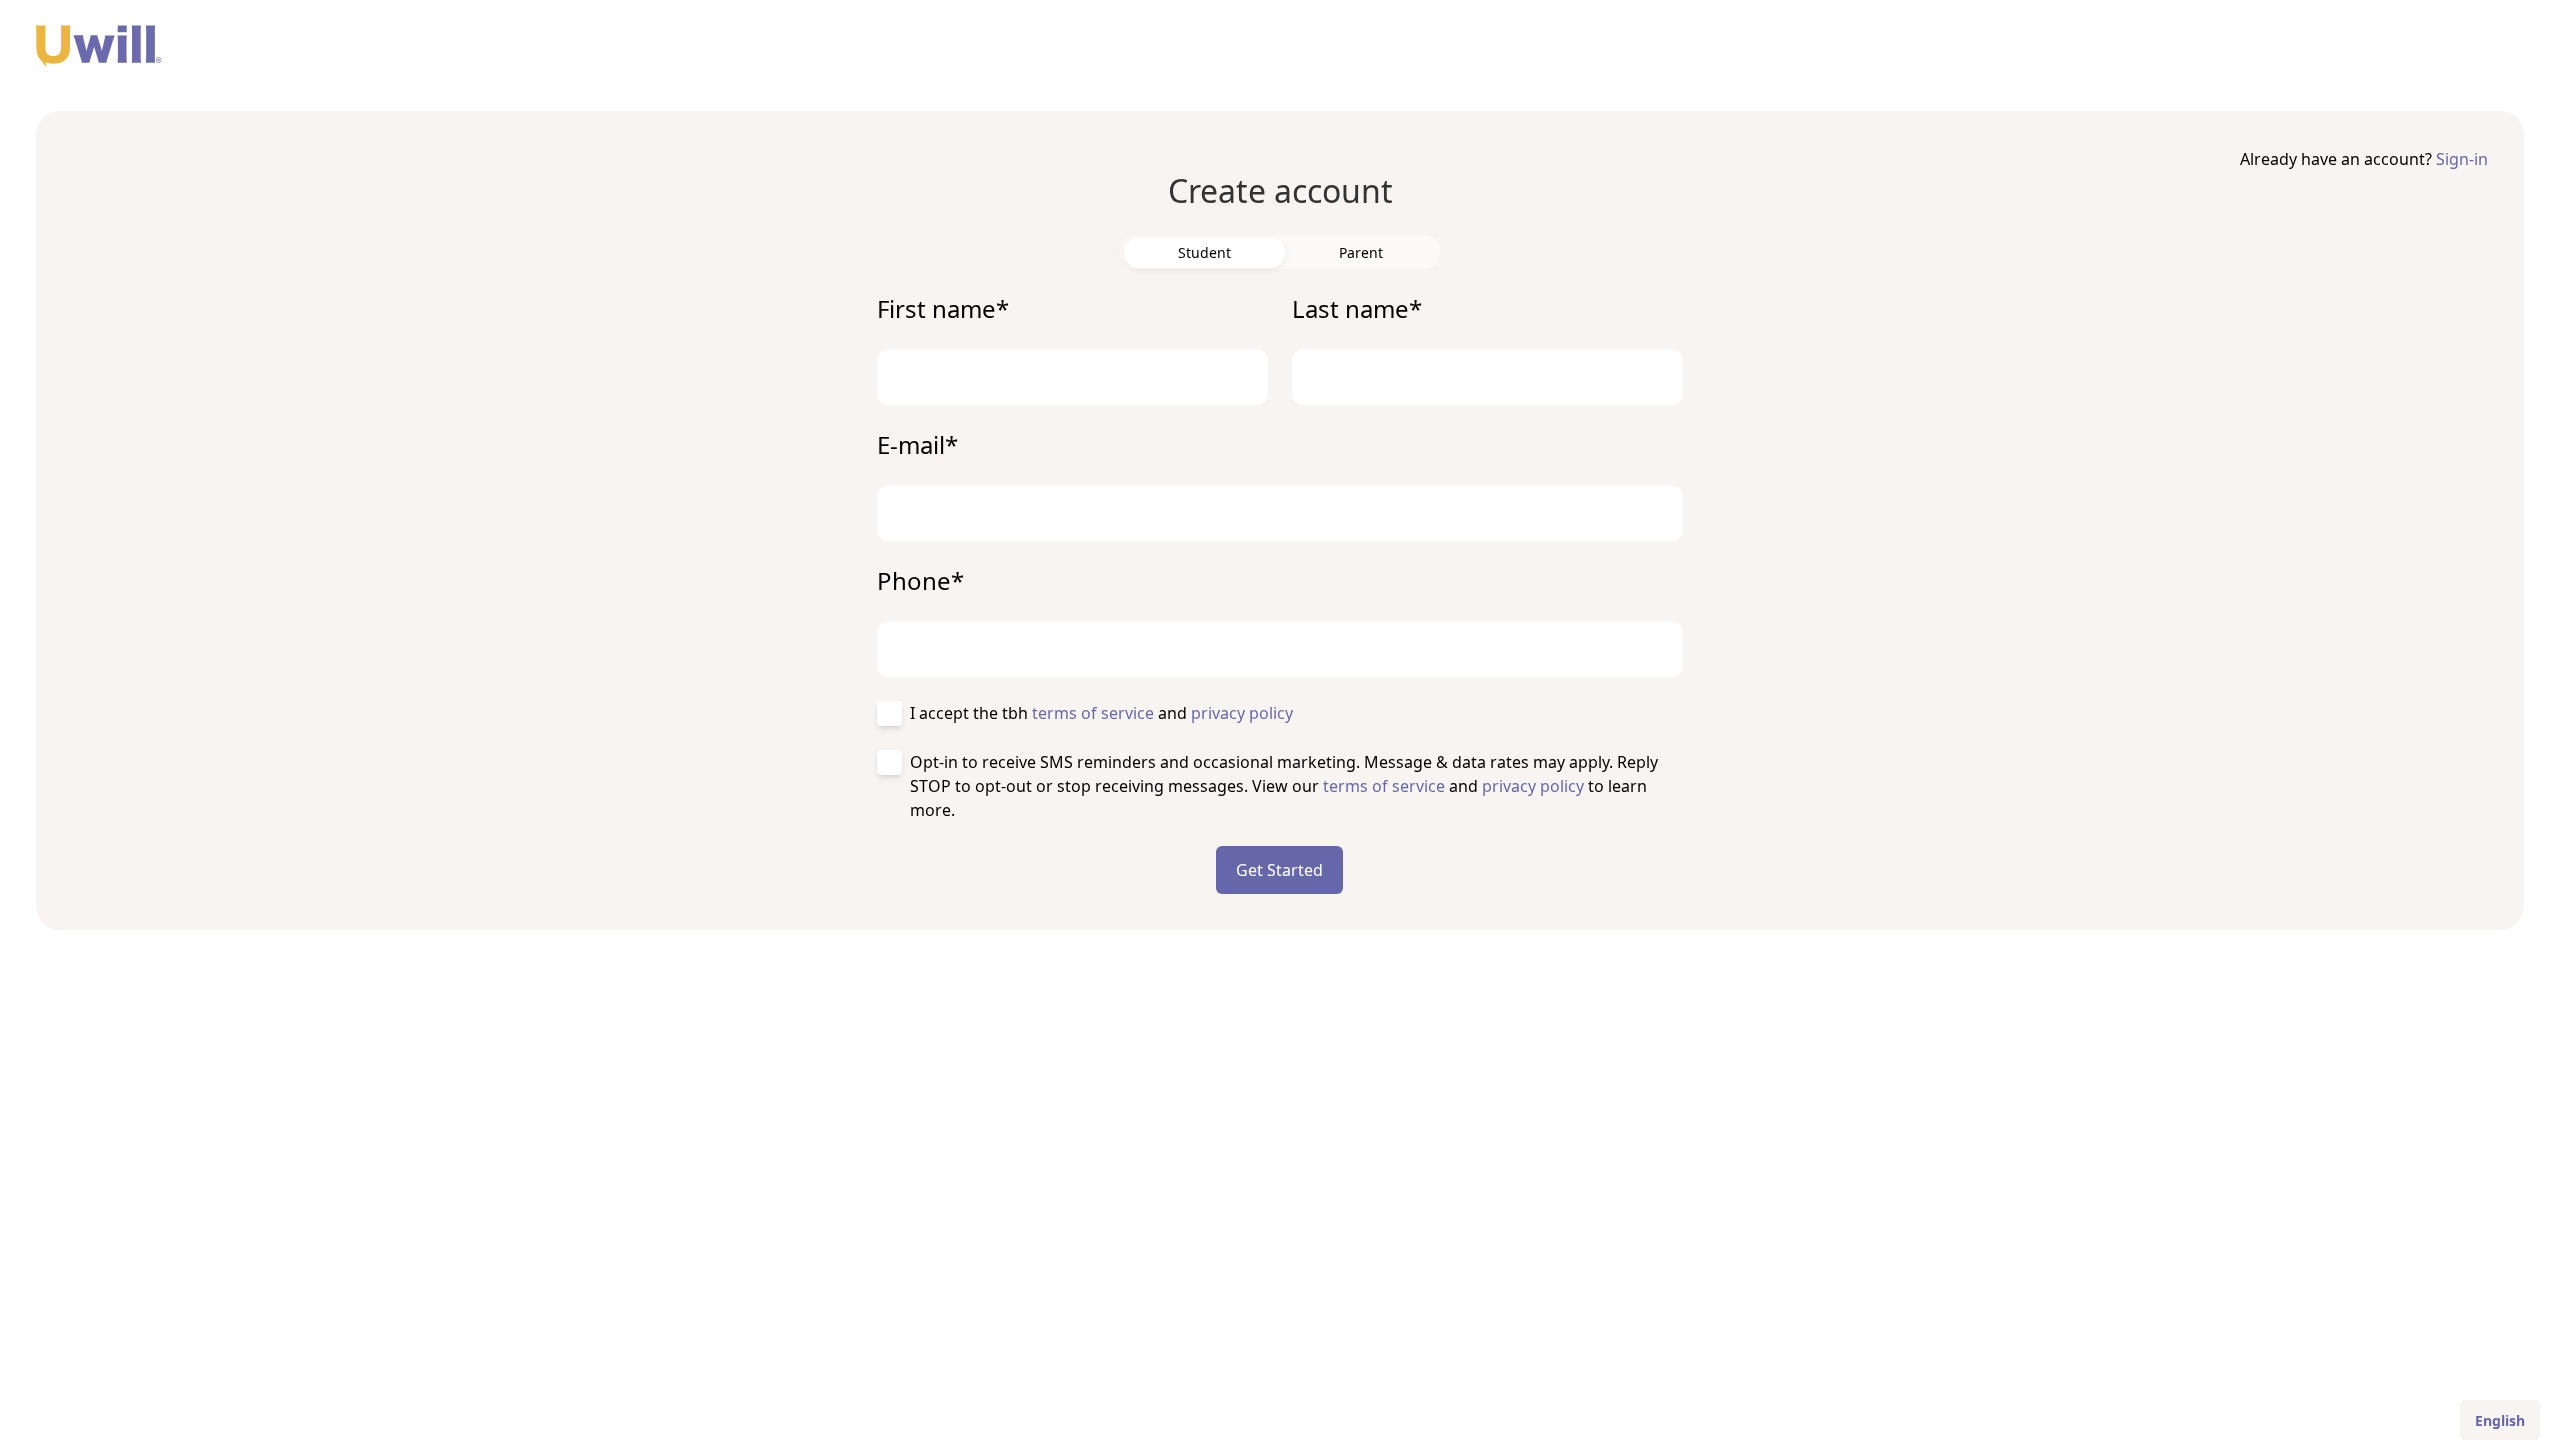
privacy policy (1242, 713)
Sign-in (2462, 159)
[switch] (1204, 252)
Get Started (1279, 870)
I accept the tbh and (1101, 713)
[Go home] (1280, 51)
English (2500, 1420)
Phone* (920, 581)
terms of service (1093, 713)
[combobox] (2500, 1420)
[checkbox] (889, 713)
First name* (943, 309)
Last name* (1357, 309)
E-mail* (917, 445)
